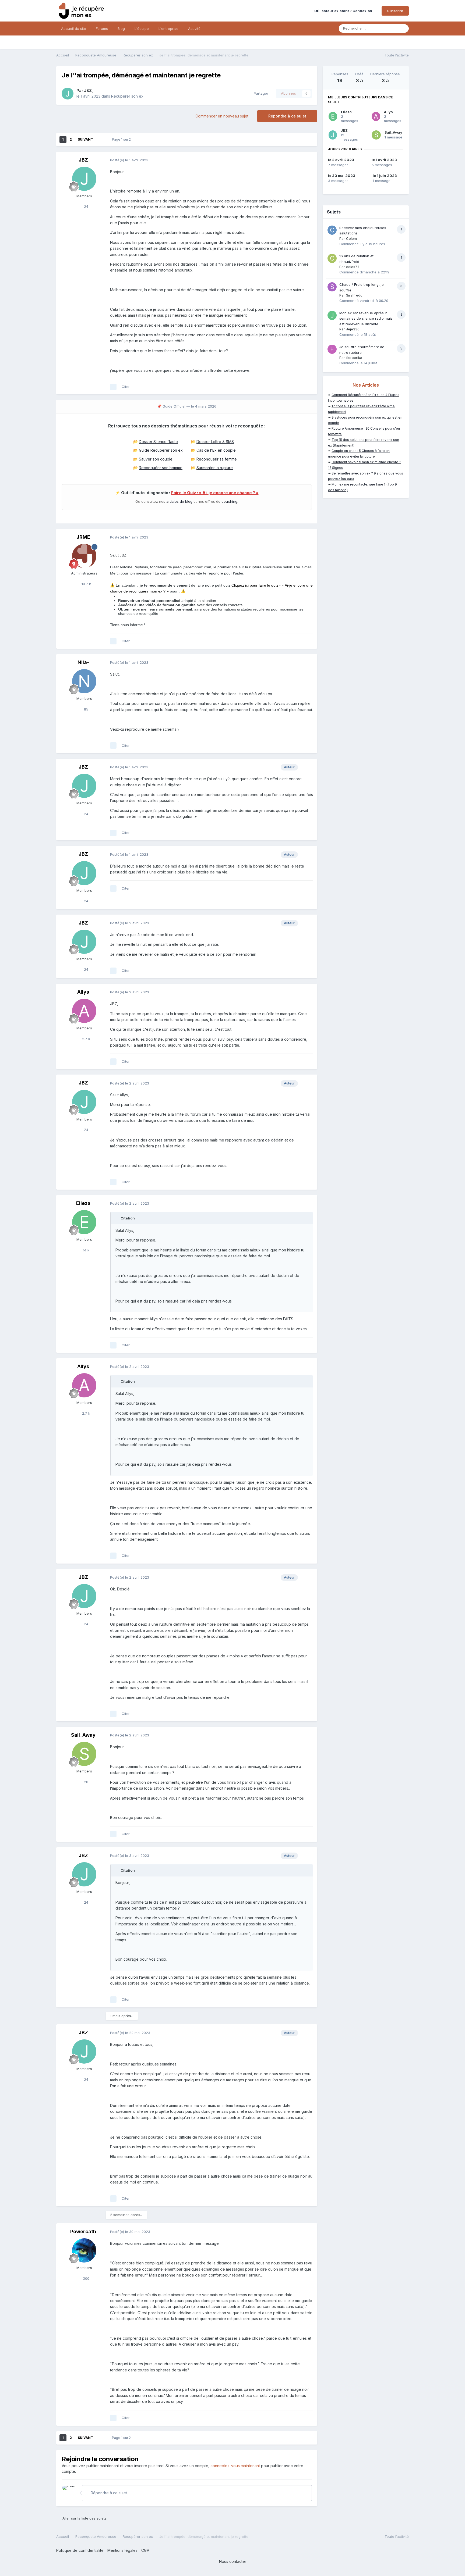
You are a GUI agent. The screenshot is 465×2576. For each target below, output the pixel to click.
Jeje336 (353, 329)
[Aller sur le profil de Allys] (84, 1011)
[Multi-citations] (113, 387)
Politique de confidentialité (80, 2550)
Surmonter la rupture (215, 468)
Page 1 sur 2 (122, 139)
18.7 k (86, 584)
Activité (194, 28)
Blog (121, 28)
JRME (83, 537)
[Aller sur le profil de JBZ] (68, 94)
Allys (83, 992)
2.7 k (86, 1039)
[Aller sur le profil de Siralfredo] (332, 287)
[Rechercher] (403, 28)
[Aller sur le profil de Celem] (332, 230)
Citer (126, 387)
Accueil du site (74, 28)
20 (86, 1782)
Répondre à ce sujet (287, 116)
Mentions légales (122, 2550)
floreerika (354, 358)
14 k (86, 1250)
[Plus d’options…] (308, 160)
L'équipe (142, 28)
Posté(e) (129, 160)
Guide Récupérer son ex (161, 450)
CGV (145, 2550)
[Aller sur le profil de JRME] (84, 556)
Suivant (85, 139)
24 (86, 206)
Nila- (83, 662)
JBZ (88, 90)
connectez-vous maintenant (235, 2466)
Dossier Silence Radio (158, 442)
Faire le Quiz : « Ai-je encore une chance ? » (215, 493)
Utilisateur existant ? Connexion (344, 11)
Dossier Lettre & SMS (215, 442)
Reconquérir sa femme (217, 459)
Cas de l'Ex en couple (216, 450)
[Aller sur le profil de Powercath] (84, 2250)
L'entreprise (168, 28)
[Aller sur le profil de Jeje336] (332, 315)
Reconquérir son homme (161, 468)
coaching (229, 501)
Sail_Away (83, 1735)
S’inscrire (395, 11)
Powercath (83, 2231)
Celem (351, 238)
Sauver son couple (156, 459)
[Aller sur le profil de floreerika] (332, 349)
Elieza (83, 1203)
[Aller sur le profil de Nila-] (84, 681)
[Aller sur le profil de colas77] (332, 258)
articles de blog (179, 501)
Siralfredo (354, 295)
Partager (260, 93)
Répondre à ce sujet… (110, 2493)
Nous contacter (233, 2561)
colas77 (353, 267)
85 (86, 709)
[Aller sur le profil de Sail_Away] (84, 1754)
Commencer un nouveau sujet (222, 116)
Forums (102, 28)
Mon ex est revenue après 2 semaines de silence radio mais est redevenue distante (366, 318)
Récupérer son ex (127, 96)
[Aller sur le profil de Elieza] (84, 1222)
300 (86, 2278)
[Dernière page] (101, 140)
